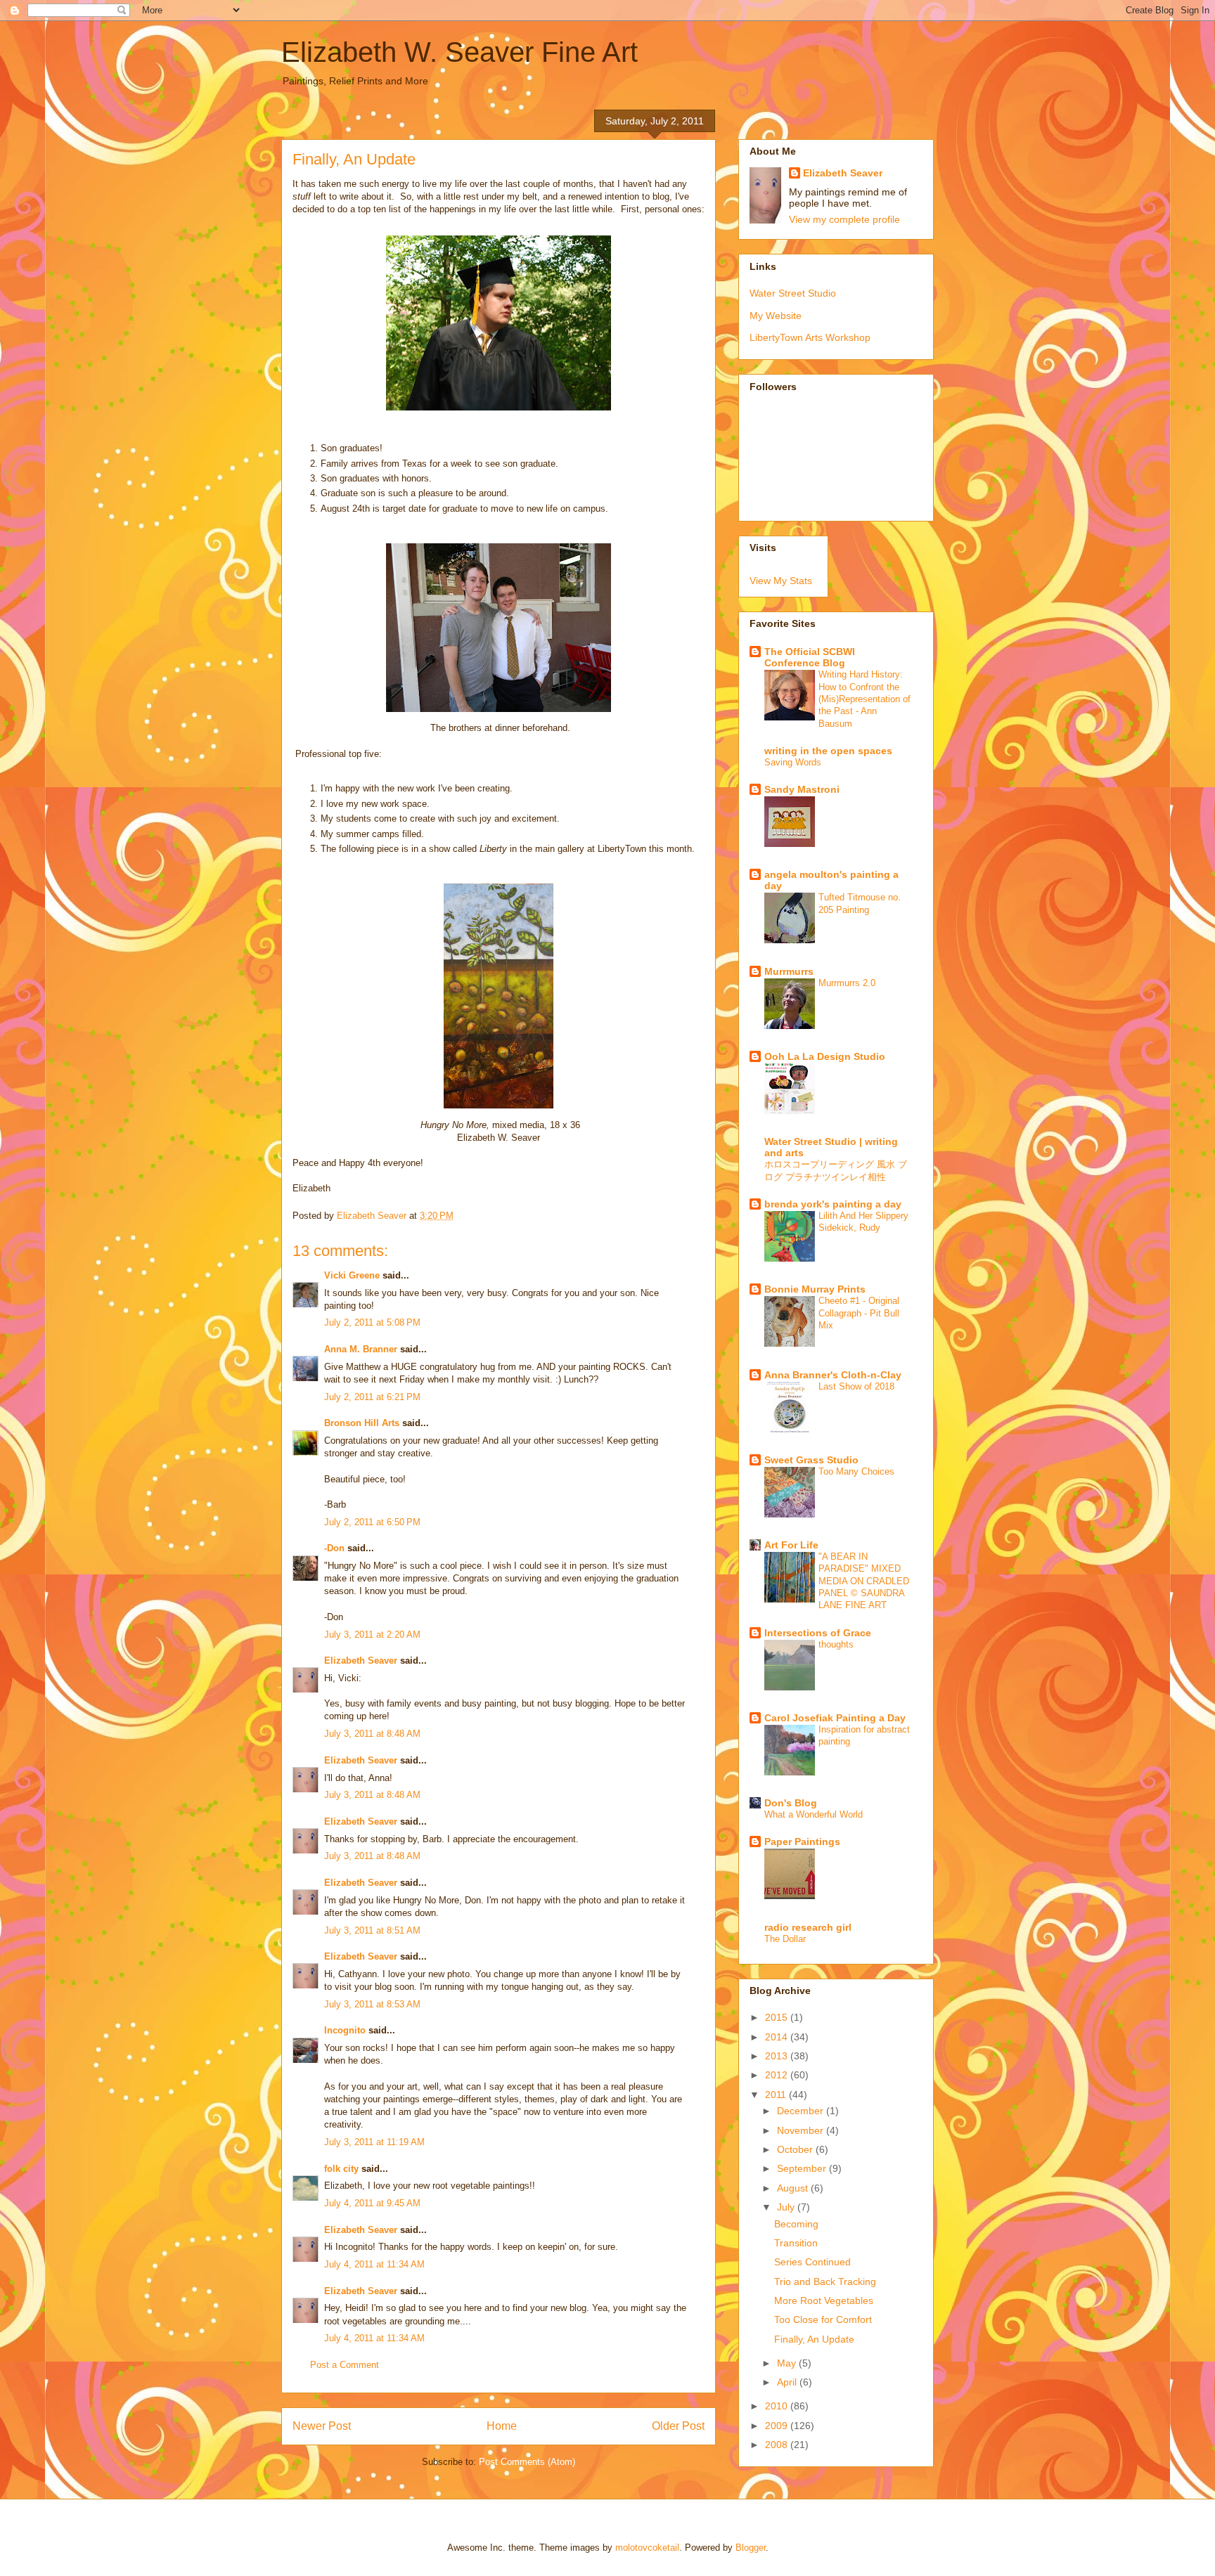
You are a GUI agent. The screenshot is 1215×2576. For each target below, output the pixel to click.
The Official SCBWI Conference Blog (810, 657)
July (787, 2207)
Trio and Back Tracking (825, 2281)
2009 (778, 2426)
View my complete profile (844, 219)
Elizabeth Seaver (361, 1661)
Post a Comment (345, 2365)
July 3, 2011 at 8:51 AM (372, 1930)
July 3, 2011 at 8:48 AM (372, 1734)
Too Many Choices (856, 1471)
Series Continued (812, 2262)
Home (502, 2426)
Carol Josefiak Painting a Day (835, 1718)
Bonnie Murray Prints (815, 1289)
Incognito (345, 2030)
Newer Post (322, 2426)
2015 (778, 2017)
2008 (778, 2445)
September (803, 2168)
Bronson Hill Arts (362, 1423)
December (802, 2111)
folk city (341, 2169)
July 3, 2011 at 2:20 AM (372, 1635)
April (788, 2382)
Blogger (751, 2548)
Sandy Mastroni (802, 789)
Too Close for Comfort (823, 2319)
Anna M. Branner (361, 1349)
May (788, 2363)
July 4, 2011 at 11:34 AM (374, 2264)
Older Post (678, 2426)
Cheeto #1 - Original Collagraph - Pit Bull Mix (859, 1313)
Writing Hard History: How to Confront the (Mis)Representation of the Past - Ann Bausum (864, 699)
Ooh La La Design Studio (825, 1056)
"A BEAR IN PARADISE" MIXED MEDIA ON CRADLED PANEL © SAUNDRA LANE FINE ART (864, 1581)
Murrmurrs (789, 971)
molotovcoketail (647, 2548)
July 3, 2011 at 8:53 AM (372, 2004)
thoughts (836, 1644)
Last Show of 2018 (856, 1386)
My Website (776, 316)
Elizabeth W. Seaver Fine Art (459, 52)
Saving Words (793, 762)
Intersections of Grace (818, 1633)
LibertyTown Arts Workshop (810, 337)
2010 (778, 2406)
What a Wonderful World (814, 1814)
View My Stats (781, 581)
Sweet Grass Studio (811, 1460)
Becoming (796, 2224)
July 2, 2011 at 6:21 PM (372, 1397)
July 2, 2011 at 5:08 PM (372, 1322)
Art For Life (791, 1545)
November (802, 2130)
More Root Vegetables (824, 2300)
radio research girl (808, 1927)
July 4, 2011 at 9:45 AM (372, 2203)
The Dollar (785, 1939)
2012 (778, 2075)
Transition (796, 2243)
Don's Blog (791, 1803)
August (794, 2188)
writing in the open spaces (828, 751)
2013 (778, 2056)
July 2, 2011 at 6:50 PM (372, 1522)
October (796, 2149)
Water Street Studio (793, 293)
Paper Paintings (802, 1842)
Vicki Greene (352, 1275)
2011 (777, 2095)
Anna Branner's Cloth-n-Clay (833, 1375)
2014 (778, 2037)
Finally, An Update (814, 2339)
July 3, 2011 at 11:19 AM (374, 2142)
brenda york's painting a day (833, 1204)
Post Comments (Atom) (527, 2462)
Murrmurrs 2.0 (847, 983)
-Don (334, 1548)
